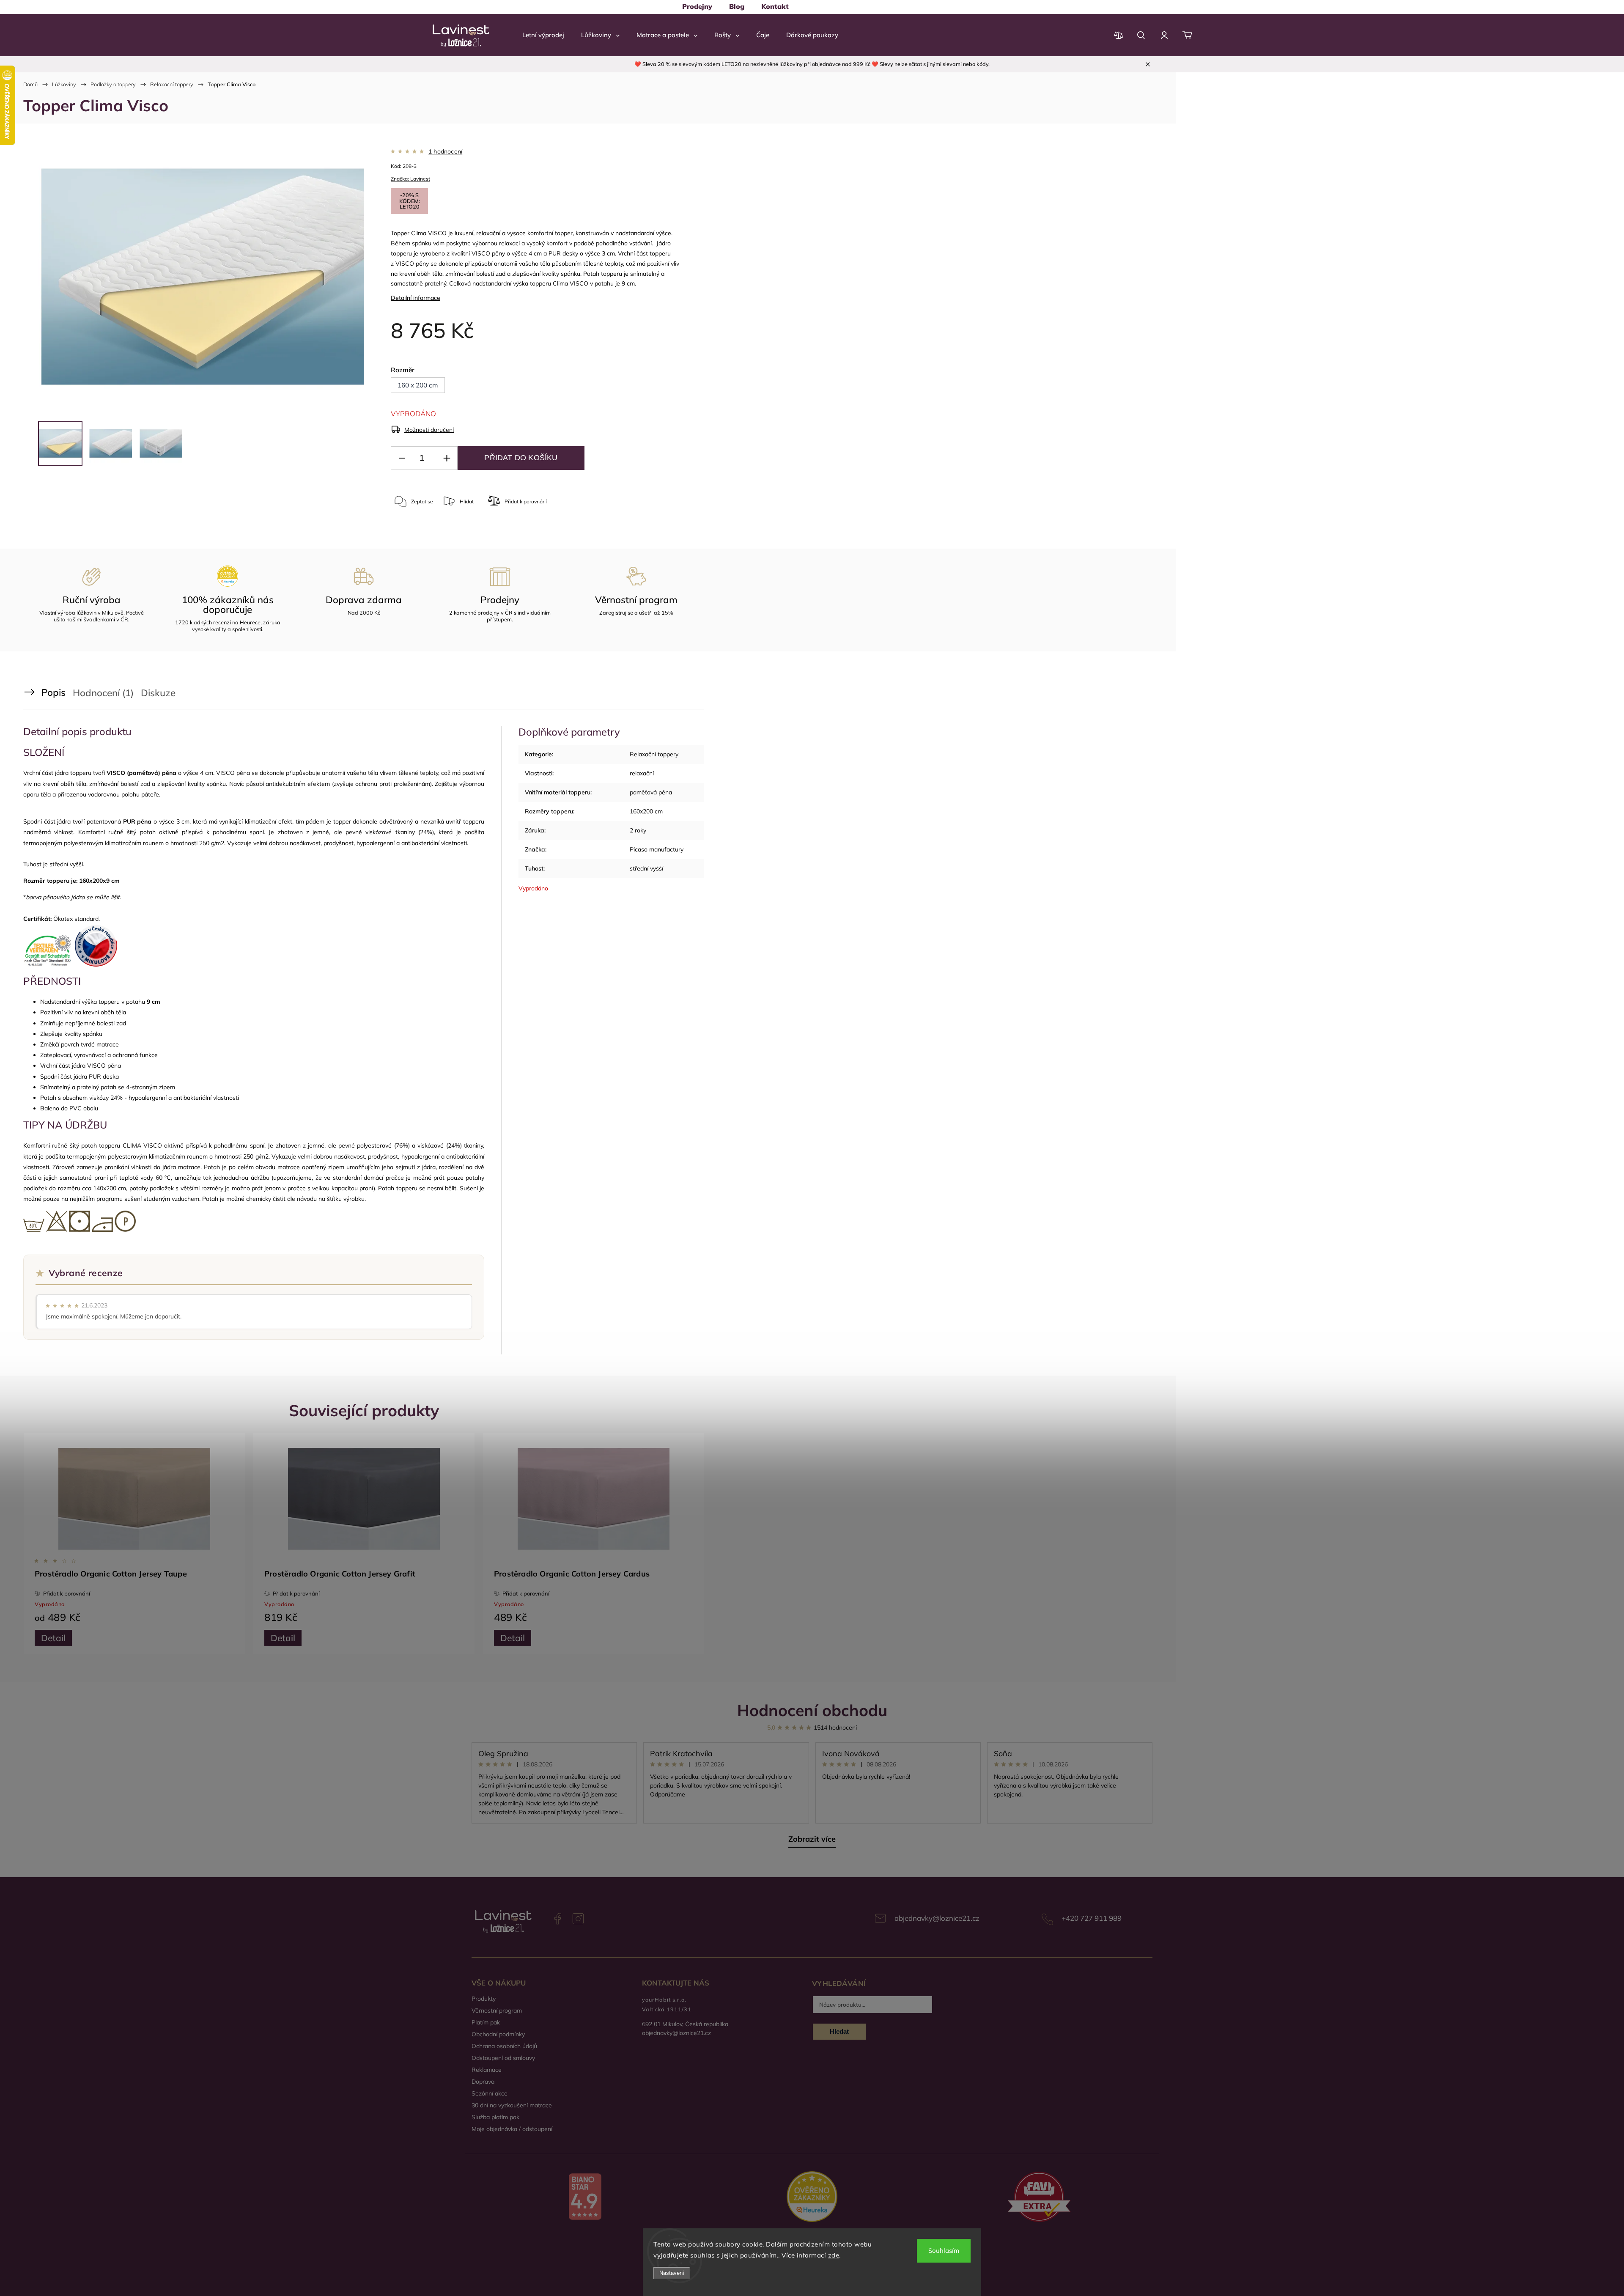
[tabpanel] (134, 1543)
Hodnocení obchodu (812, 1710)
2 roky (638, 830)
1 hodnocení (445, 151)
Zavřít (634, 535)
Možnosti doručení (429, 430)
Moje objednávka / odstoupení (512, 2129)
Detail (53, 1638)
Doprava (483, 2082)
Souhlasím (944, 2251)
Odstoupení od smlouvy (503, 2058)
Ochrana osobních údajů (504, 2046)
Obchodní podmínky (498, 2034)
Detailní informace (416, 298)
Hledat (839, 2031)
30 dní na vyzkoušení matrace (512, 2105)
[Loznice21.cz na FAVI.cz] (1039, 2198)
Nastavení (672, 2273)
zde (834, 2255)
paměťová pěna (651, 792)
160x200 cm (646, 811)
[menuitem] (697, 6)
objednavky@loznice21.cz (937, 1918)
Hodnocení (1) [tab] (103, 693)
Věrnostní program (497, 2010)
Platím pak (486, 2022)
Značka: (410, 179)
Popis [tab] (53, 692)
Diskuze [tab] (158, 693)
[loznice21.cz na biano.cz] (585, 2197)
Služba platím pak (495, 2117)
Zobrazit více (812, 1839)
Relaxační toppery (654, 754)
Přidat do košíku (521, 458)
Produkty (484, 1999)
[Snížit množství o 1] (402, 458)
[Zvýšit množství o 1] (447, 458)
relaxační (642, 773)
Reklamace (487, 2070)
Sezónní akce (490, 2093)
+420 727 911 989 (1092, 1918)
